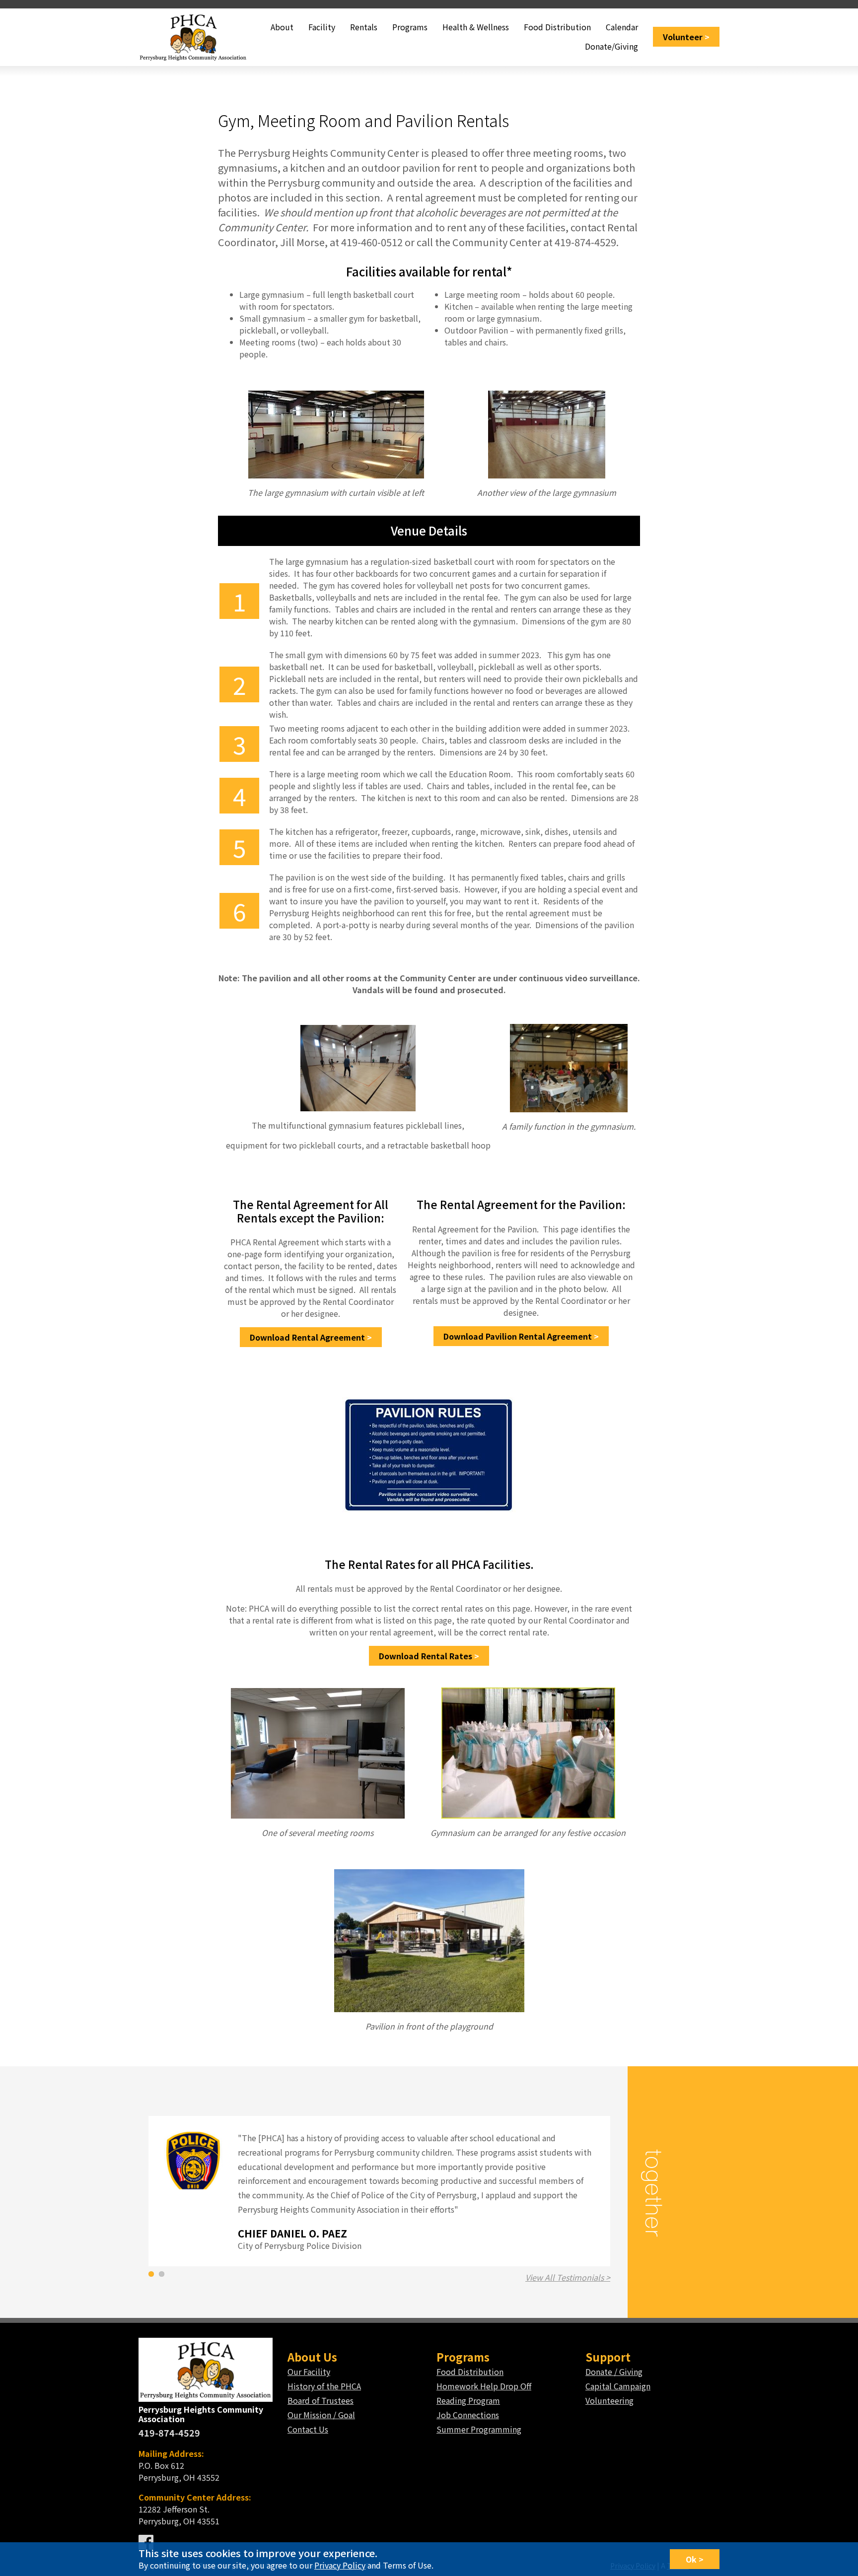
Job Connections (468, 2415)
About (282, 27)
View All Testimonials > (568, 2277)
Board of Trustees (321, 2400)
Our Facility (309, 2372)
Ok (691, 2559)
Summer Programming (479, 2429)
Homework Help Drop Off (484, 2386)
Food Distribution (557, 27)
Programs (410, 27)
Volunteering (609, 2400)
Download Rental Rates (426, 1656)
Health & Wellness (476, 27)
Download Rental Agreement (307, 1337)
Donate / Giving (614, 2372)
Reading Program (468, 2400)
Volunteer (683, 37)
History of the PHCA (324, 2386)
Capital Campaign (618, 2386)
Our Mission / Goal (321, 2415)
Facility (322, 27)
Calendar (622, 27)
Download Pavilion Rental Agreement (518, 1336)
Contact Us (308, 2429)
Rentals (364, 27)
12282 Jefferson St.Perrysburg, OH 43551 (195, 2509)
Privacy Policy (340, 2565)
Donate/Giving (611, 46)
